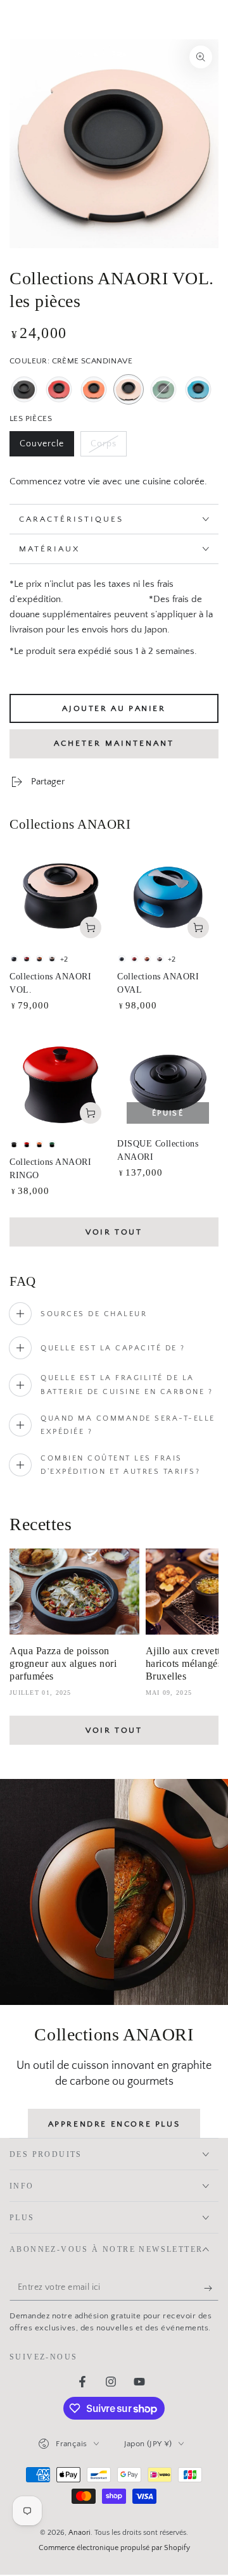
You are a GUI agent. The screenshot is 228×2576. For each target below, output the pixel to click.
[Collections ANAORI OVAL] (168, 897)
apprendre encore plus (114, 2124)
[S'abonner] (211, 2288)
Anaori (79, 2533)
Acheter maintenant (114, 743)
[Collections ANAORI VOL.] (60, 897)
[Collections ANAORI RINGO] (60, 1083)
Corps (108, 448)
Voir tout (114, 1232)
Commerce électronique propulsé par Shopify (114, 2548)
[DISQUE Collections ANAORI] (168, 1083)
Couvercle (46, 448)
